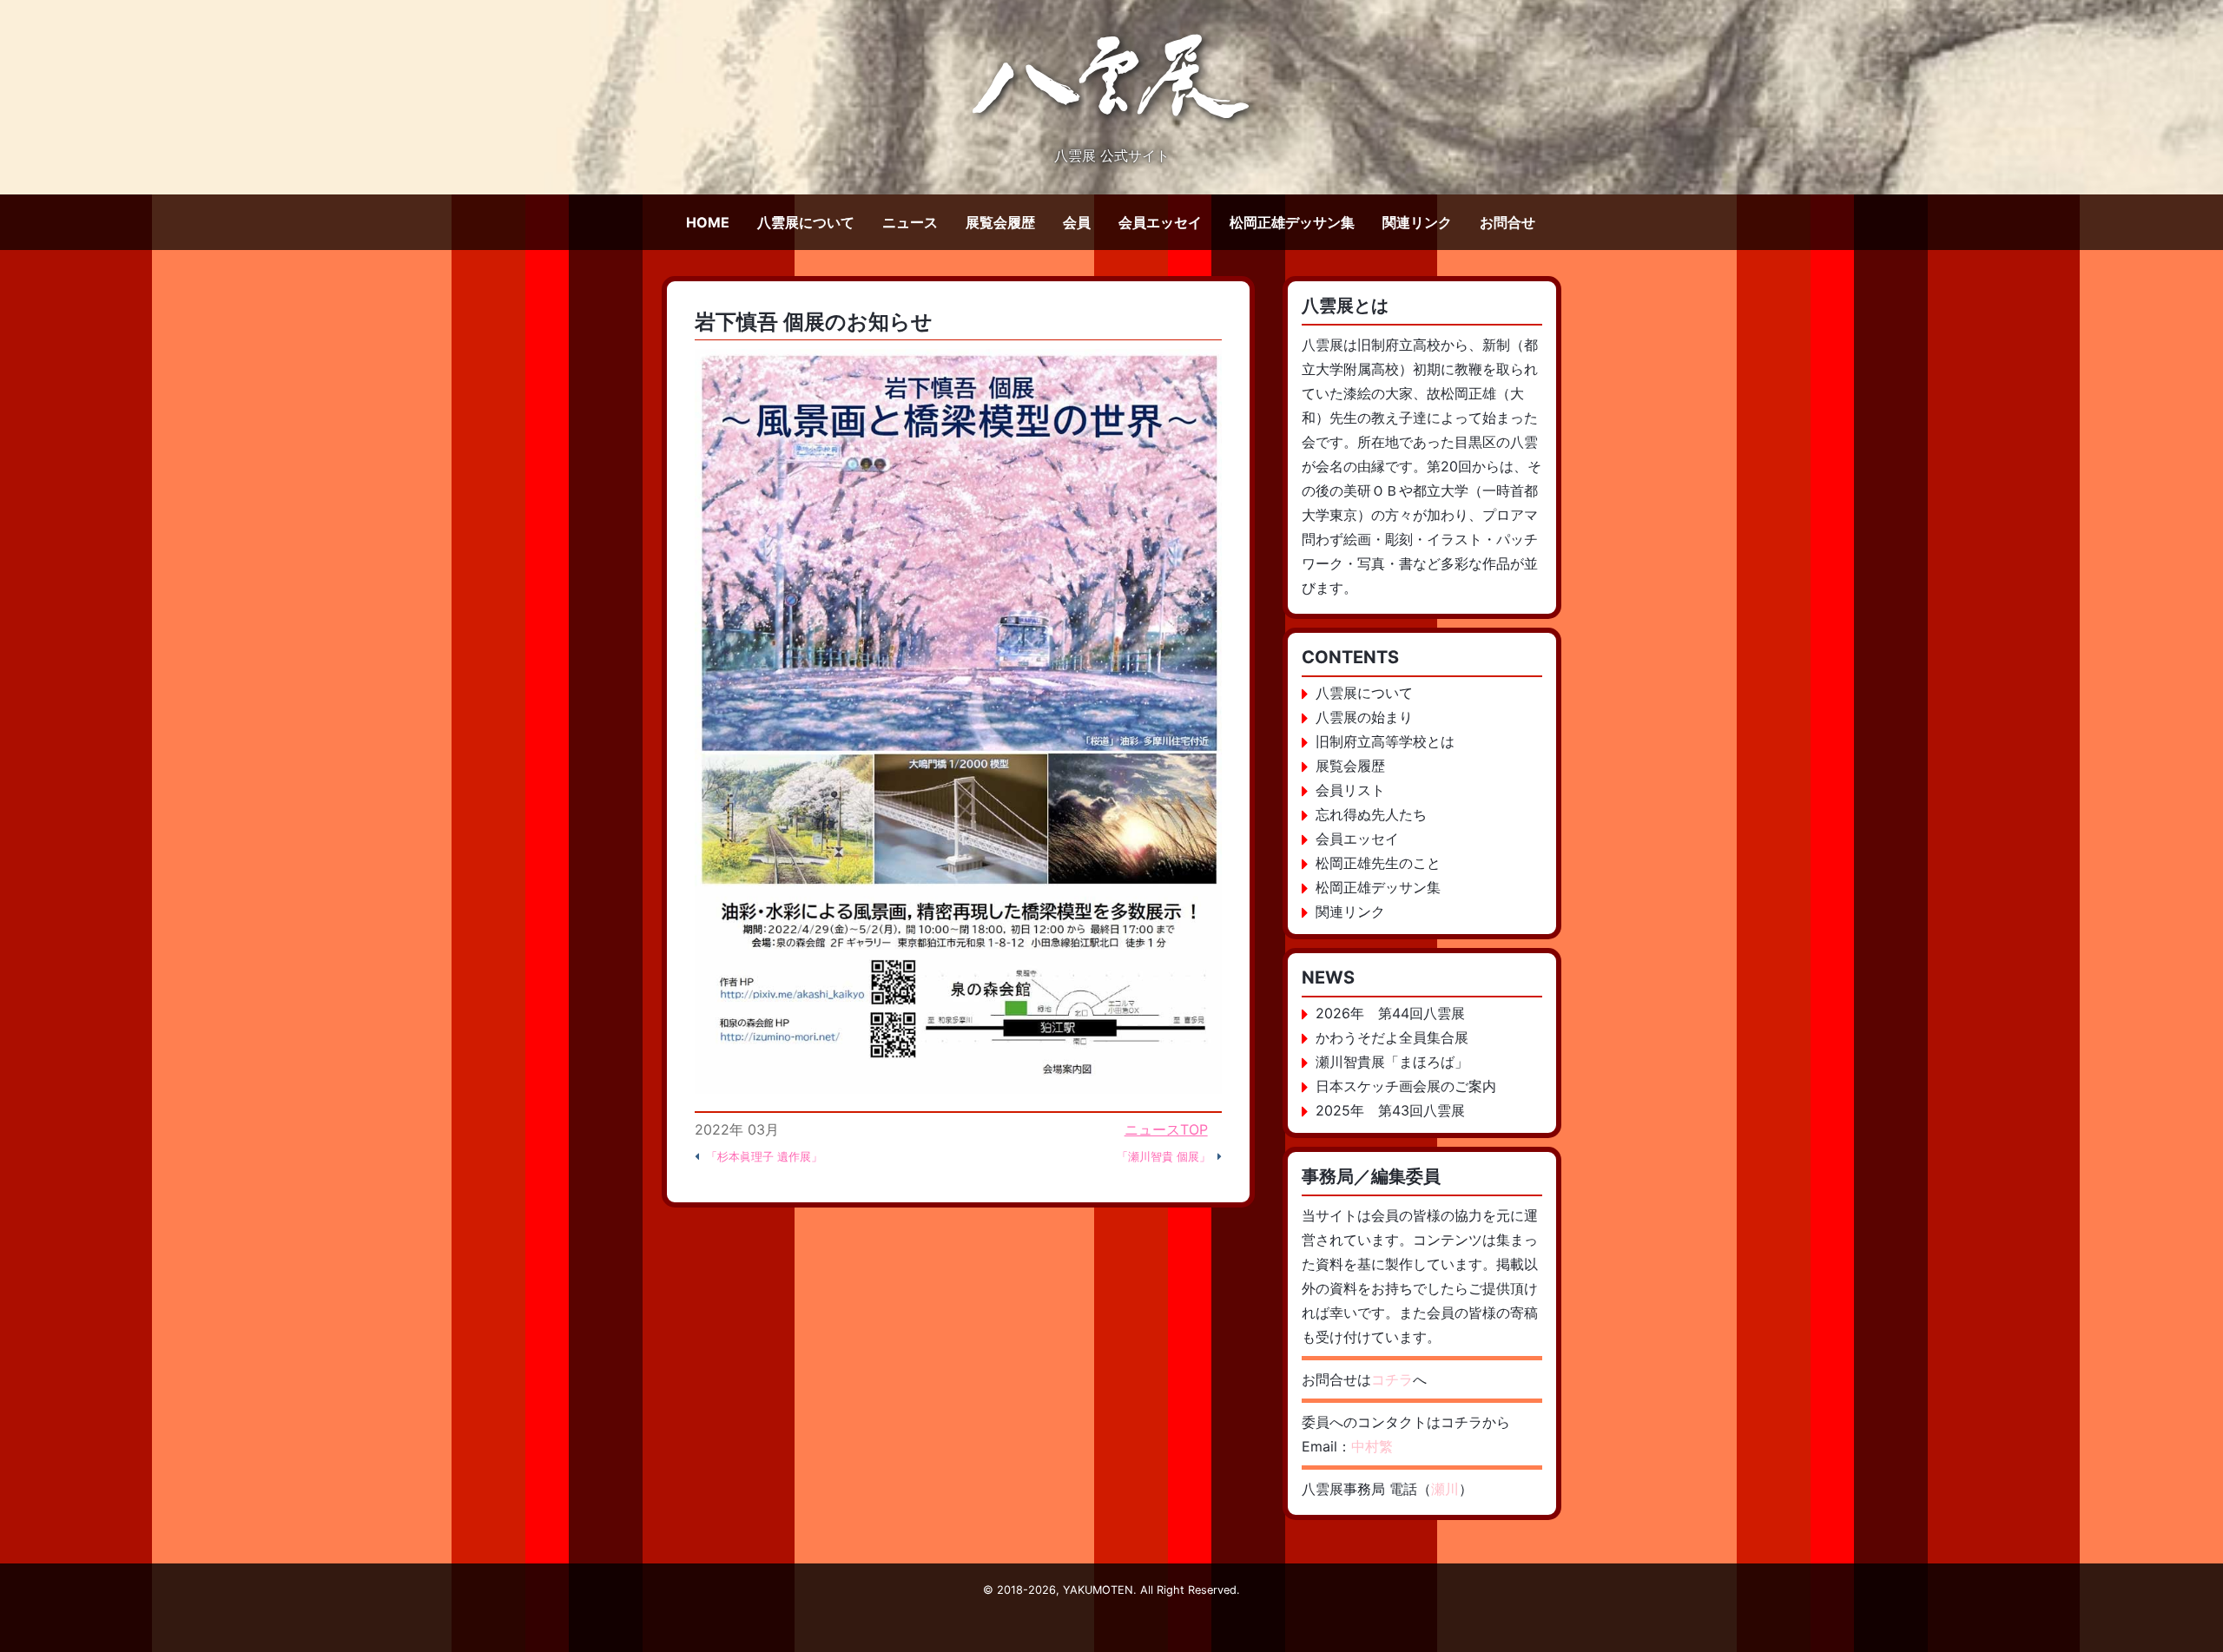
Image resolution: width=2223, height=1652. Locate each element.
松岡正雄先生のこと (1378, 863)
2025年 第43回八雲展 (1390, 1110)
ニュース (910, 222)
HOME (708, 222)
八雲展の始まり (1364, 717)
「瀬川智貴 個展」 (1164, 1157)
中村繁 (1372, 1446)
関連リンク (1417, 222)
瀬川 (1445, 1489)
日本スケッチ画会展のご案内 (1406, 1086)
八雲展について (806, 222)
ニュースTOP (1166, 1129)
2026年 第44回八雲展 (1390, 1013)
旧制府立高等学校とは (1385, 741)
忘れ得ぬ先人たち (1371, 814)
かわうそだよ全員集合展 (1392, 1037)
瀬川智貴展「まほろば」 (1392, 1062)
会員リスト (1350, 790)
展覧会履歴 (1000, 222)
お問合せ (1507, 222)
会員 (1077, 222)
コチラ (1392, 1379)
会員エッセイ (1160, 222)
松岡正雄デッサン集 (1292, 222)
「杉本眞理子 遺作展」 (764, 1157)
